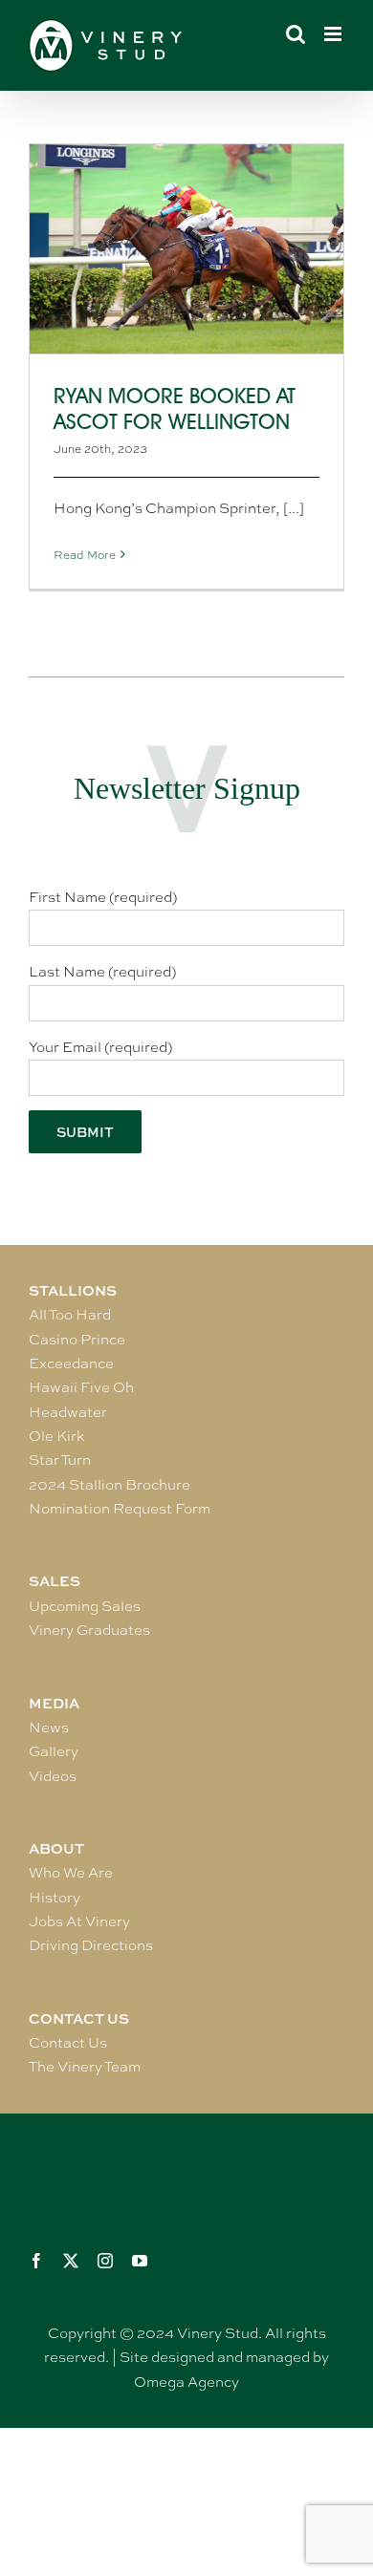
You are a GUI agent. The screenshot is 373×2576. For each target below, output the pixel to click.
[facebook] (36, 2261)
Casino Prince (77, 1340)
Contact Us (68, 2043)
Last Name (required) (102, 972)
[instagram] (105, 2261)
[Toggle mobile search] (296, 34)
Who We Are (71, 1873)
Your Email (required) (100, 1047)
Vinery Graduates (89, 1630)
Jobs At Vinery (79, 1921)
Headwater (68, 1412)
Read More (85, 555)
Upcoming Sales (85, 1606)
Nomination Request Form (120, 1509)
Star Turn (60, 1460)
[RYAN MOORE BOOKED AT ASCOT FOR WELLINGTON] (186, 249)
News (49, 1728)
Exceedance (71, 1363)
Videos (53, 1776)
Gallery (54, 1751)
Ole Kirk (56, 1436)
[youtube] (140, 2261)
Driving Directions (91, 1945)
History (55, 1898)
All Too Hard (70, 1315)
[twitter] (71, 2261)
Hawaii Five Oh (81, 1387)
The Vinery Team (85, 2067)
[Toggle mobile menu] (334, 34)
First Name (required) (103, 897)
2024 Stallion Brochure (110, 1485)
